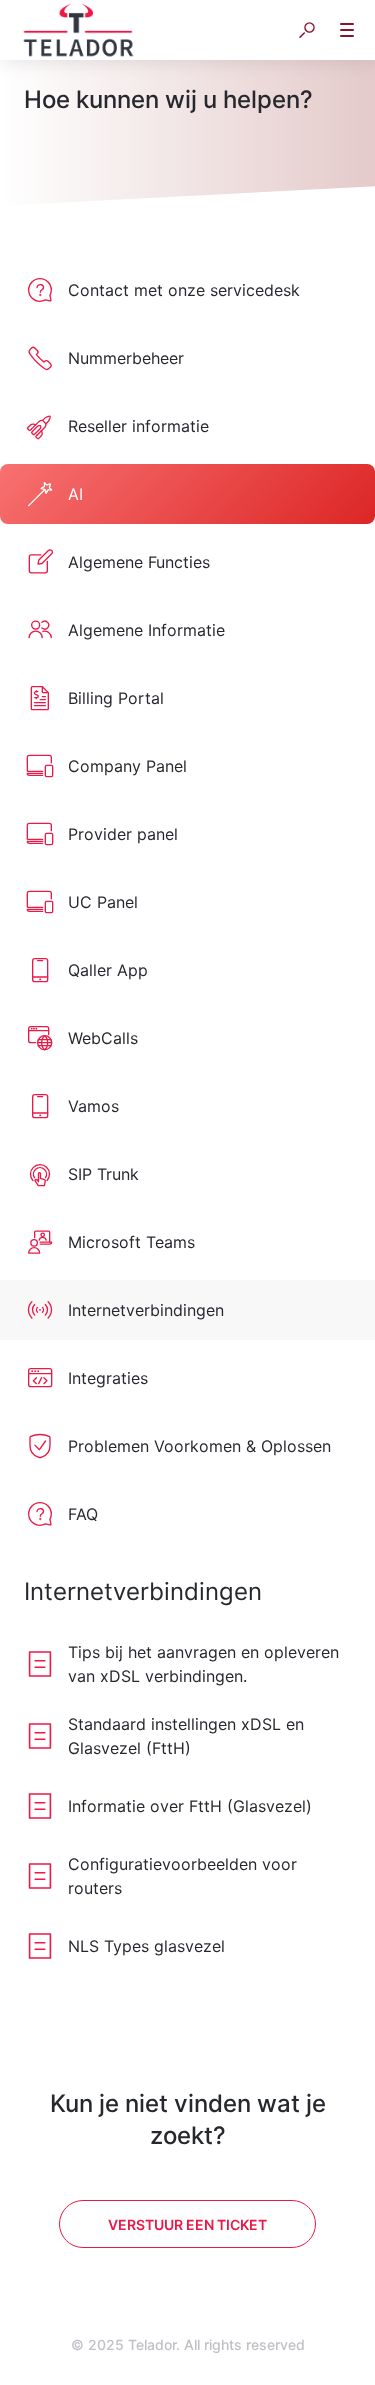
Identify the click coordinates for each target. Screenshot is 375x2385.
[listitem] (187, 290)
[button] (307, 30)
